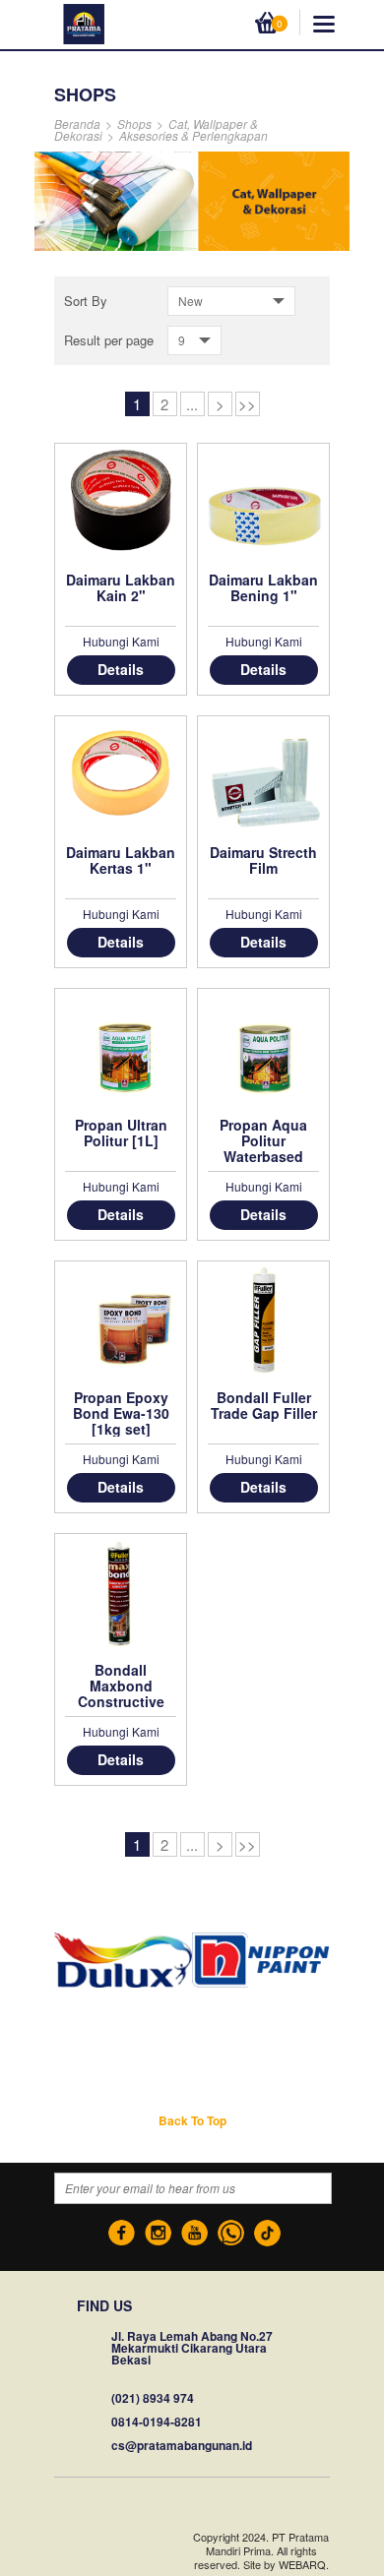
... (192, 404)
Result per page (109, 340)
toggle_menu (324, 24)
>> (247, 404)
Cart (269, 21)
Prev (48, 1961)
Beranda (77, 123)
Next (336, 1961)
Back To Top (192, 2120)
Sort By (86, 301)
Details (121, 669)
